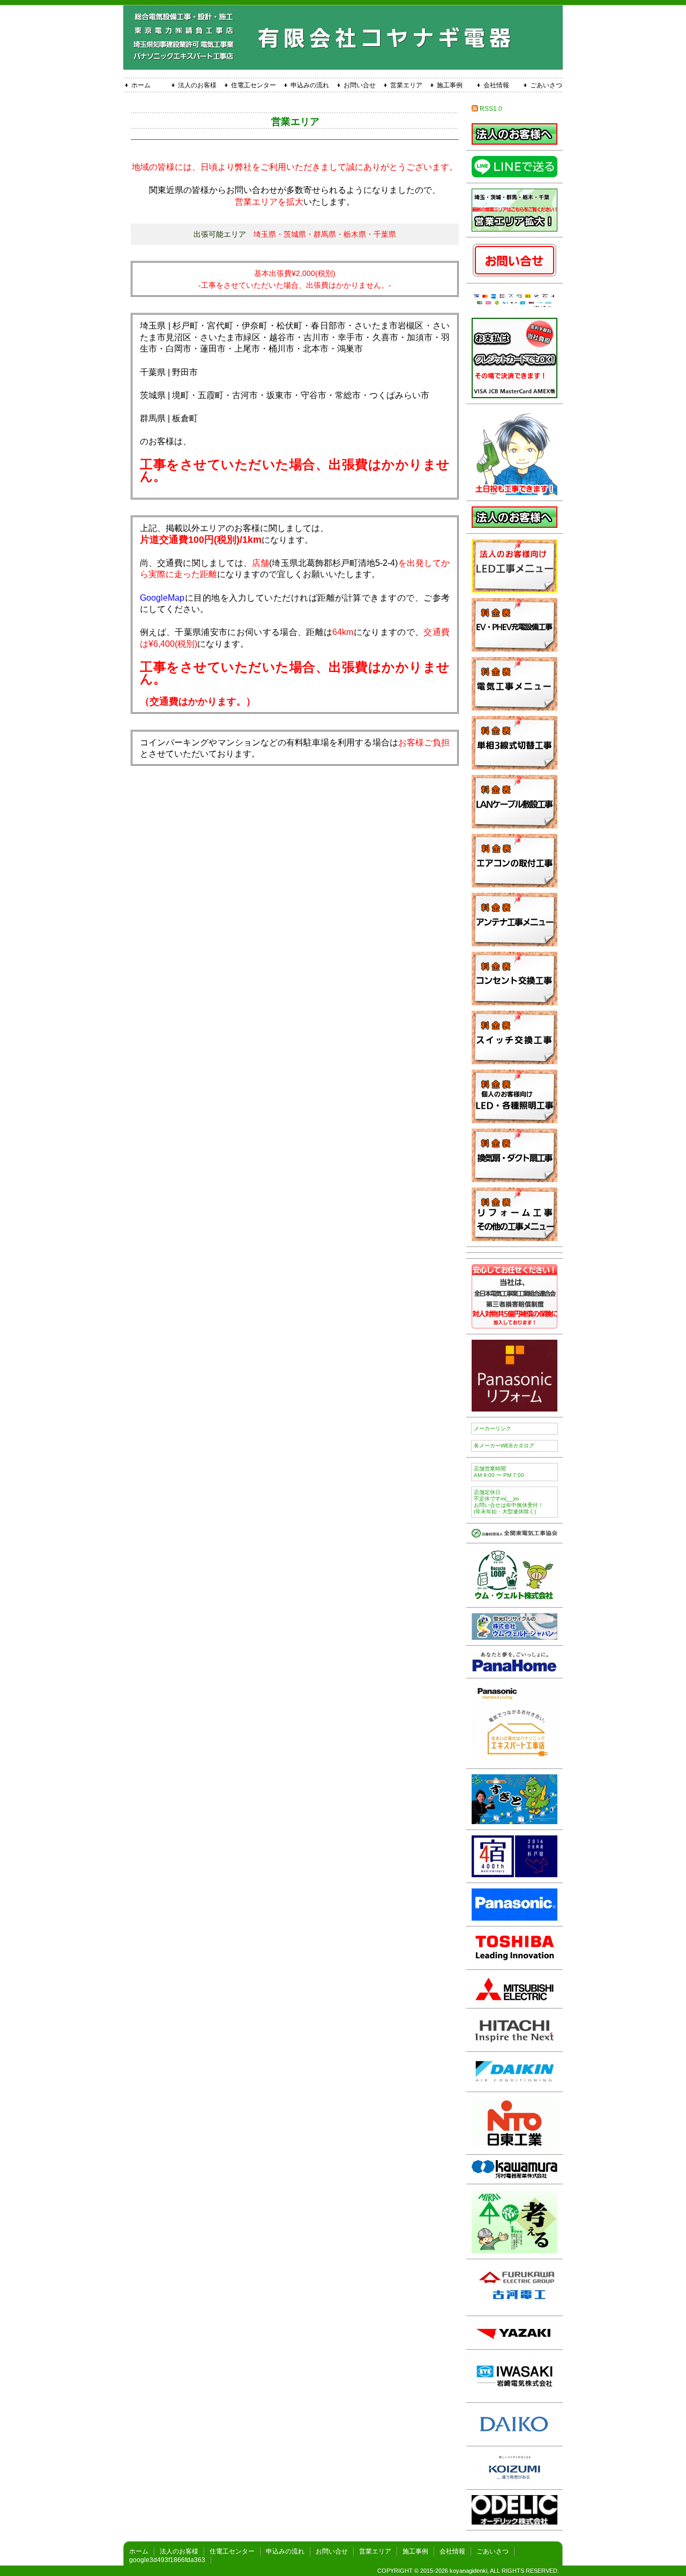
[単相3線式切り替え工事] (514, 767)
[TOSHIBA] (514, 1961)
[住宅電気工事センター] (514, 1535)
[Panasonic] (514, 1918)
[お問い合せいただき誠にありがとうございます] (514, 492)
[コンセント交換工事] (514, 1002)
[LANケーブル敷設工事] (514, 826)
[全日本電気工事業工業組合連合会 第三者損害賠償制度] (514, 1326)
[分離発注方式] (514, 142)
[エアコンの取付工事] (514, 884)
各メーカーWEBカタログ (504, 1446)
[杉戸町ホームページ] (514, 1821)
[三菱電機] (514, 2000)
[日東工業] (514, 2146)
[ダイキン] (514, 2083)
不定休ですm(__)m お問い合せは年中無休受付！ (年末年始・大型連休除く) (509, 1502)
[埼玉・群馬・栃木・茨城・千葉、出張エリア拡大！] (514, 229)
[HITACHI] (514, 2043)
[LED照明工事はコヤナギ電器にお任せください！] (514, 590)
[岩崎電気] (514, 2394)
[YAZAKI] (514, 2341)
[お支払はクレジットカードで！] (514, 395)
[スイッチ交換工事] (514, 1061)
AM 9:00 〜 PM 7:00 (499, 1472)
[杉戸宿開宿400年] (514, 1874)
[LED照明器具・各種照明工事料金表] (514, 1120)
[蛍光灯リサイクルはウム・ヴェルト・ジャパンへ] (514, 1637)
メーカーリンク (493, 1428)
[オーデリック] (514, 2522)
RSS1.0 (490, 109)
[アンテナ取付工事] (514, 943)
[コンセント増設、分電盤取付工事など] (514, 708)
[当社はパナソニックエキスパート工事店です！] (514, 1760)
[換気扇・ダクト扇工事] (514, 1179)
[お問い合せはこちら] (514, 275)
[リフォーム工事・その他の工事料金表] (514, 1238)
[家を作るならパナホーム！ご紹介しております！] (514, 1670)
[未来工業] (514, 2250)
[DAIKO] (514, 2437)
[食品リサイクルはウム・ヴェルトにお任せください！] (514, 1599)
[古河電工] (514, 2307)
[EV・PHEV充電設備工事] (514, 649)
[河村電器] (514, 2175)
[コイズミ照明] (514, 2481)
